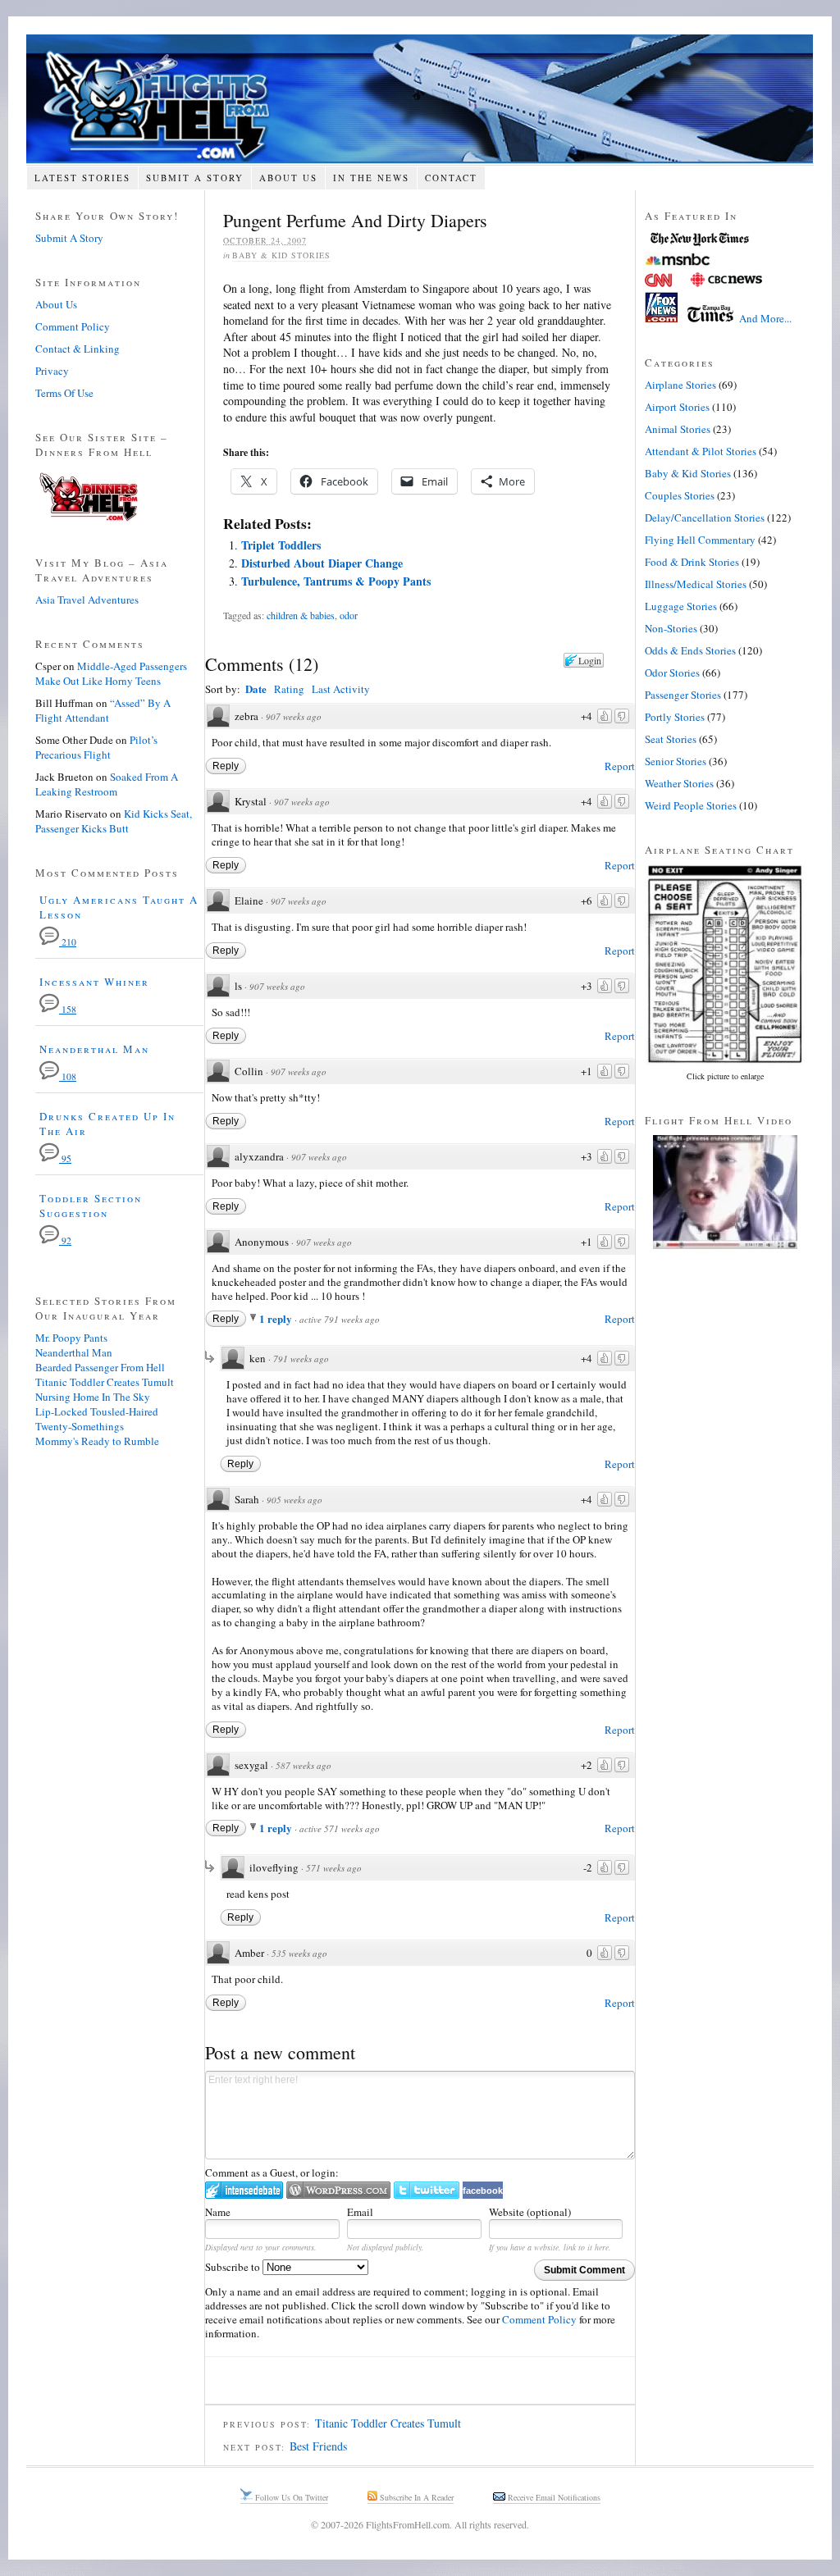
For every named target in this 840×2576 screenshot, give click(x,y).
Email (360, 2212)
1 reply (277, 1318)
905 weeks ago (294, 1500)
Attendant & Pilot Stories (701, 451)
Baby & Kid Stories (281, 255)
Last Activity (341, 689)
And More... (765, 318)
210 (68, 942)
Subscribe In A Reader (415, 2497)
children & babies (301, 615)
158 (68, 1009)
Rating (289, 689)
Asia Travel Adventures (87, 600)
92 (65, 1240)
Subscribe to (234, 2267)
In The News (371, 178)
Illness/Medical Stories (696, 584)
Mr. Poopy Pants (71, 1338)
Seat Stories (671, 739)
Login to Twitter (427, 2190)
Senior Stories (676, 761)
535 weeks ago (299, 1953)
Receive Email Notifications (553, 2497)
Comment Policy (539, 2319)
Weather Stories (679, 783)
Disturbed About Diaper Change (322, 563)
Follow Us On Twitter (290, 2497)
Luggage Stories (681, 606)
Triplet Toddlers (281, 545)
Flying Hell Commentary (700, 540)
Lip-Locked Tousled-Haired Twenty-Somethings (97, 1419)
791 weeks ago (301, 1359)
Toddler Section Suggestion (91, 1206)
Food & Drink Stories (692, 562)
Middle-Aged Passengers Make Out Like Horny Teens (111, 673)
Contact (451, 178)
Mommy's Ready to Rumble (97, 1441)
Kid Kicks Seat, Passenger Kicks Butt (114, 821)
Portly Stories (675, 717)
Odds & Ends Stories (690, 650)
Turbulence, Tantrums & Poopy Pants (336, 581)
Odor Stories (672, 672)
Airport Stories (677, 407)
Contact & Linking (78, 349)
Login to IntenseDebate (244, 2190)
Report (620, 766)
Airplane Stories (680, 385)
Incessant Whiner (94, 982)
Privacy (52, 371)
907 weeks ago (294, 716)
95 (65, 1158)
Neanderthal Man (94, 1049)
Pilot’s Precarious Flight (96, 747)
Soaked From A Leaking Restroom (107, 784)
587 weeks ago (304, 1765)
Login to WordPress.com (338, 2190)
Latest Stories (82, 178)
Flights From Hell (420, 99)
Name (218, 2212)
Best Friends (318, 2446)
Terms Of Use (64, 393)
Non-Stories (671, 628)
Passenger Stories (683, 695)
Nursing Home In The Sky (93, 1397)
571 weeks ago (334, 1868)
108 (68, 1076)
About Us (288, 178)
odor (349, 615)
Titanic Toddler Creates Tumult (388, 2423)
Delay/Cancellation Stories (705, 517)
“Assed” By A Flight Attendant (103, 710)
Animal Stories (678, 429)
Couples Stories (680, 495)
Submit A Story (195, 178)
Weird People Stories (691, 805)
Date (256, 688)
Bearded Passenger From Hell (100, 1367)
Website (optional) (530, 2212)
